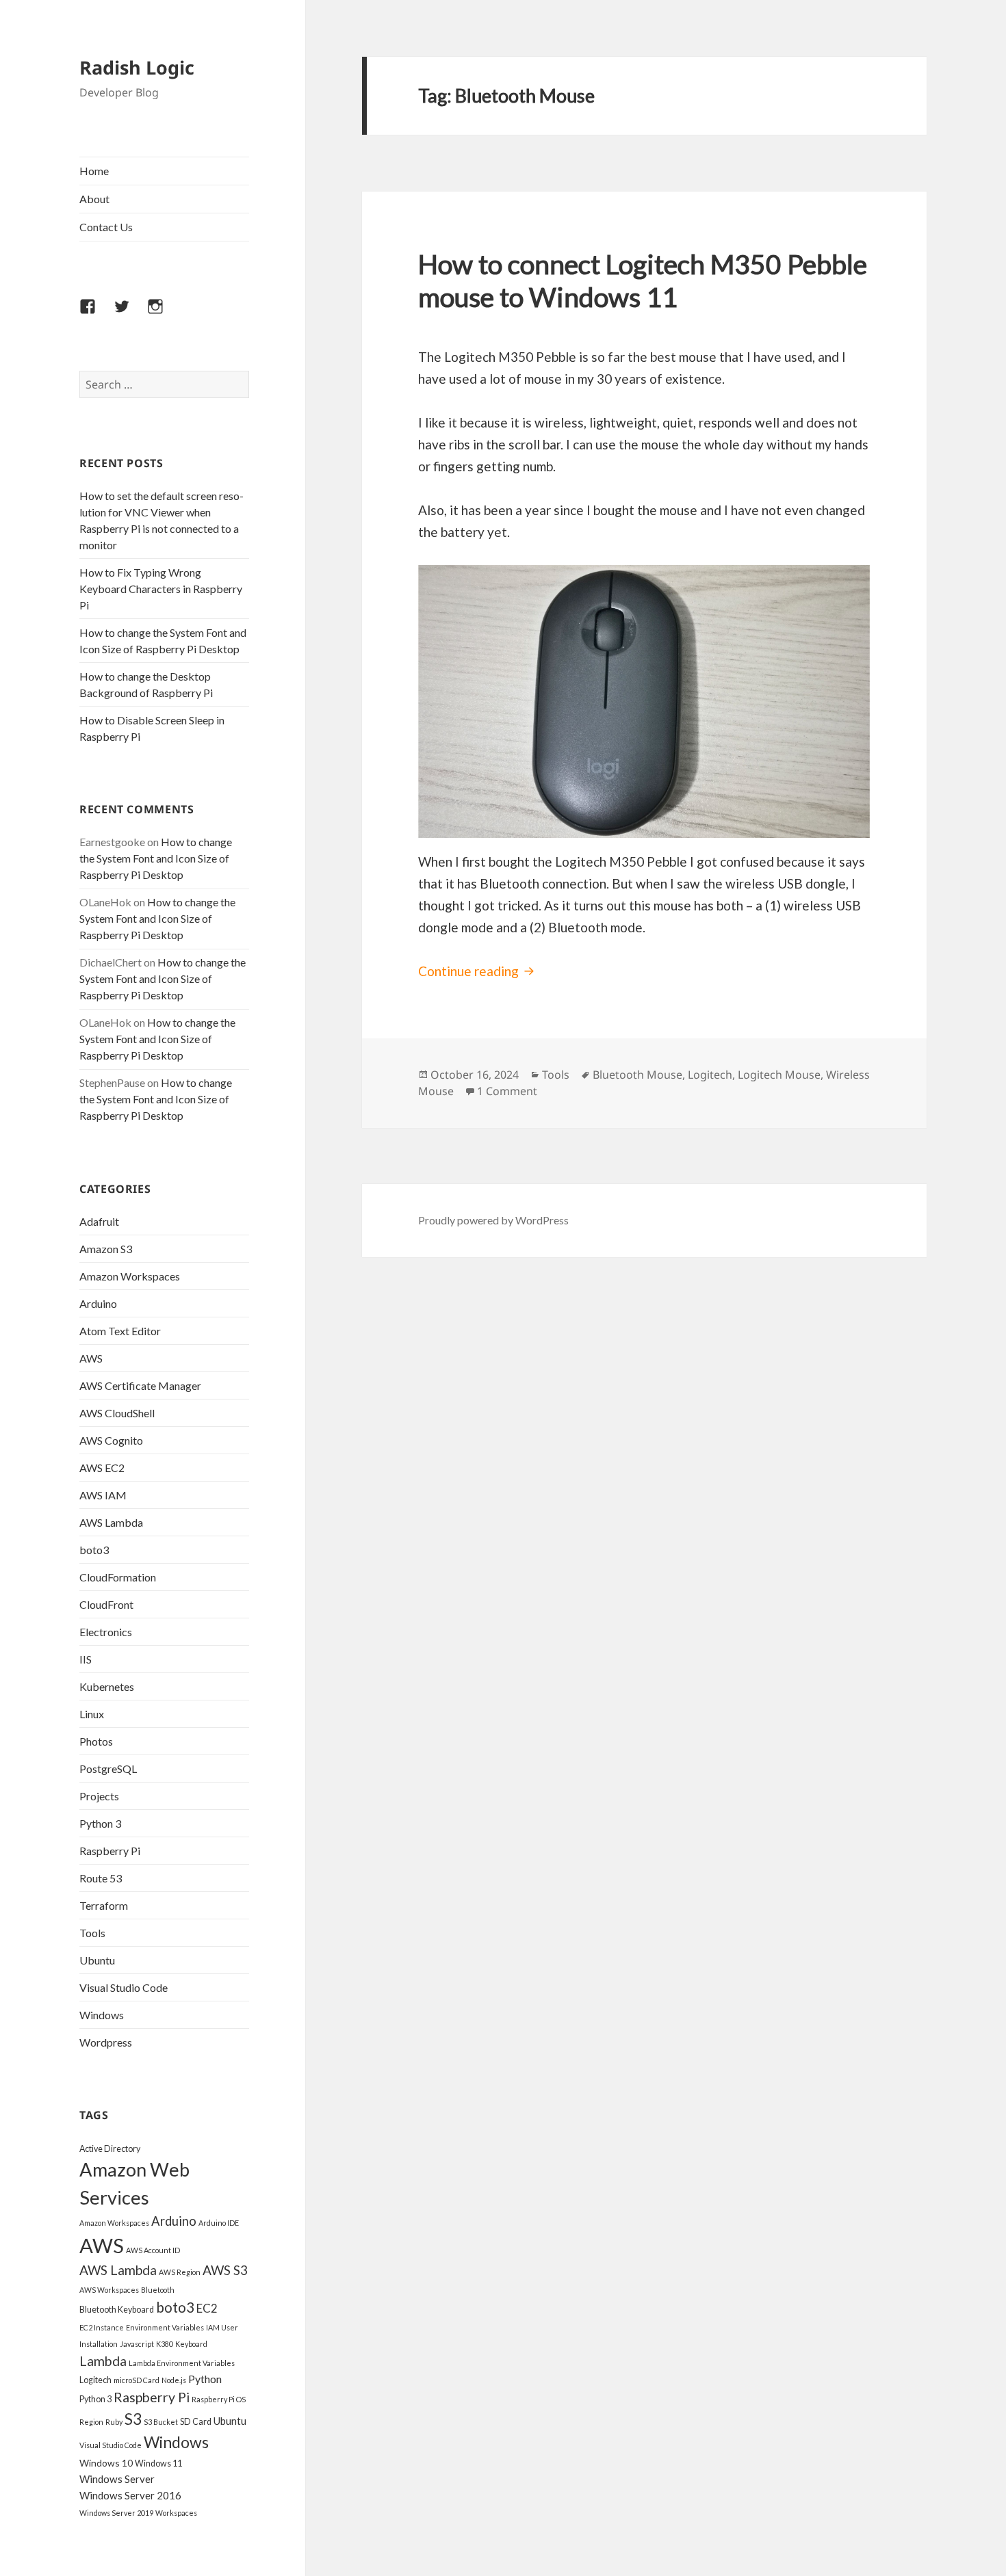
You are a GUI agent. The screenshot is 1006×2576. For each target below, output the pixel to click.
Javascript (137, 2344)
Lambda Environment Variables (182, 2363)
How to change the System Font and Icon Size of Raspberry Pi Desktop (156, 858)
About (94, 199)
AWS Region (180, 2272)
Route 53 (101, 1878)
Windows (102, 2015)
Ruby (114, 2422)
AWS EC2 (102, 1468)
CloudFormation (118, 1577)
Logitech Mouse (779, 1075)
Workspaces (176, 2513)
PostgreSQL (108, 1769)
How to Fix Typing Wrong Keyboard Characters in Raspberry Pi (161, 589)
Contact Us (106, 227)
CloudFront (106, 1604)
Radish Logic (137, 67)
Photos (96, 1741)
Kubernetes (107, 1686)
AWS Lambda (111, 1522)
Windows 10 (106, 2463)
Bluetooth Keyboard (117, 2310)
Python (205, 2379)
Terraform (104, 1905)
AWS (91, 1358)
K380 (165, 2344)
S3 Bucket (161, 2422)
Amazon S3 (106, 1249)
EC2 (207, 2308)
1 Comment (507, 1091)
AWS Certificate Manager (140, 1385)
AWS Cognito (111, 1440)
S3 (133, 2419)
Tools (92, 1933)
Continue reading (478, 971)
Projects (99, 1796)
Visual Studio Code (124, 1987)
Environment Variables (165, 2327)
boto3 (94, 1550)
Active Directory (110, 2149)
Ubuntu (97, 1960)
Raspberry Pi (110, 1851)
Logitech (95, 2380)
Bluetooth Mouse (637, 1075)
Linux (92, 1714)
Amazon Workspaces (130, 1276)
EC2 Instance (102, 2327)
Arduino (98, 1303)
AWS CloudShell (117, 1413)
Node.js (174, 2380)
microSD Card (137, 2380)
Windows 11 (158, 2463)
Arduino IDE (219, 2223)
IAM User (222, 2327)
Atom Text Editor (120, 1331)
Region (91, 2422)
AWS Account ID (153, 2250)
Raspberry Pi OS (219, 2399)
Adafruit (99, 1221)
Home (94, 171)
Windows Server (117, 2479)
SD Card (196, 2422)
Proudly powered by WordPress (493, 1220)
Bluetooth (158, 2290)
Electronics (106, 1632)
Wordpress (106, 2042)
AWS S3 (225, 2270)
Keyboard (191, 2344)
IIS (86, 1659)
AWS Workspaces (109, 2290)
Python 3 (100, 1823)
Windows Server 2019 (116, 2513)
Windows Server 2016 (130, 2495)
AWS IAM (103, 1495)
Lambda (103, 2361)
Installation (99, 2344)
